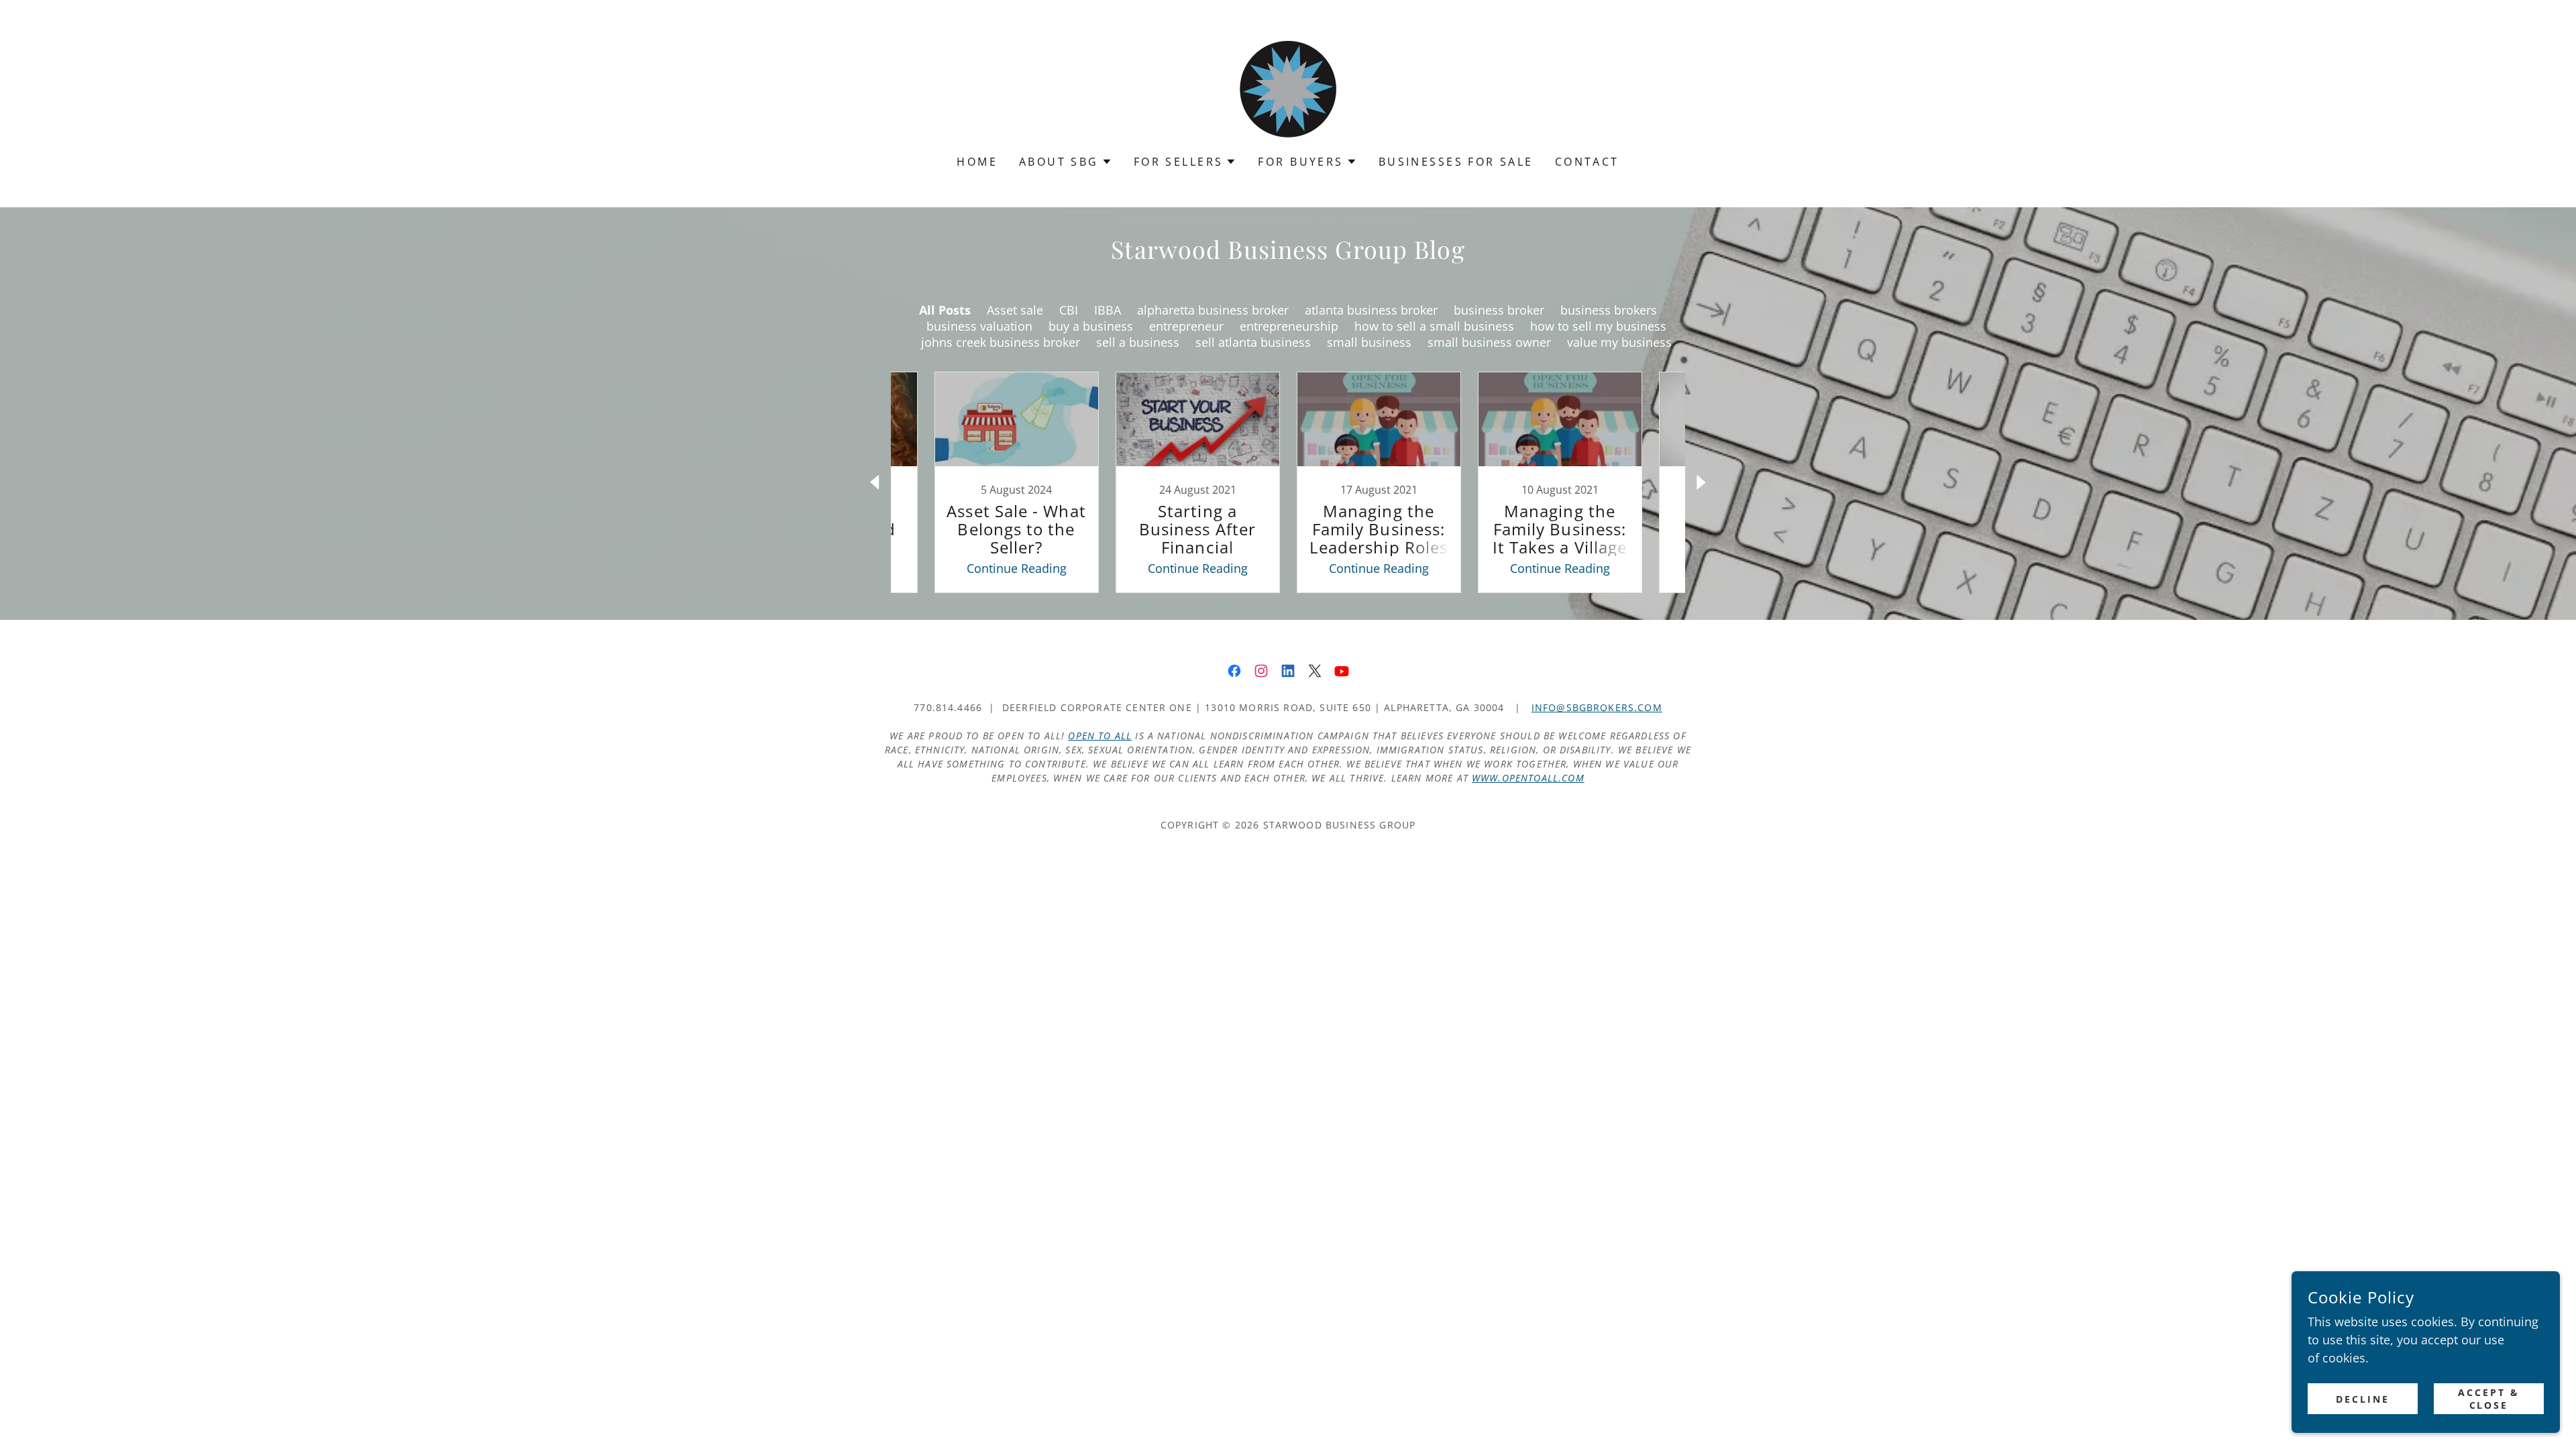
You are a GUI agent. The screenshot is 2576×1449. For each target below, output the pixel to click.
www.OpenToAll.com (1528, 778)
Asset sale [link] (1015, 310)
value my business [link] (1619, 342)
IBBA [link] (1108, 310)
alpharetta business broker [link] (1213, 310)
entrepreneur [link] (1186, 326)
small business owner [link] (1489, 342)
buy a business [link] (1091, 326)
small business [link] (1369, 342)
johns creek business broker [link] (1001, 342)
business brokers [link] (1609, 310)
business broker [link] (1499, 310)
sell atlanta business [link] (1253, 342)
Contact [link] (1587, 162)
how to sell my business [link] (1598, 326)
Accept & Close (2489, 1399)
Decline (2363, 1399)
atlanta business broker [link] (1371, 310)
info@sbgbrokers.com (1597, 707)
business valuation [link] (979, 326)
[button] (1066, 162)
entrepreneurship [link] (1289, 326)
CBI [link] (1069, 310)
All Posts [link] (945, 310)
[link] (1288, 86)
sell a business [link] (1138, 342)
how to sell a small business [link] (1434, 326)
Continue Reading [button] (1017, 568)
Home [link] (977, 162)
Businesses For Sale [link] (1456, 162)
